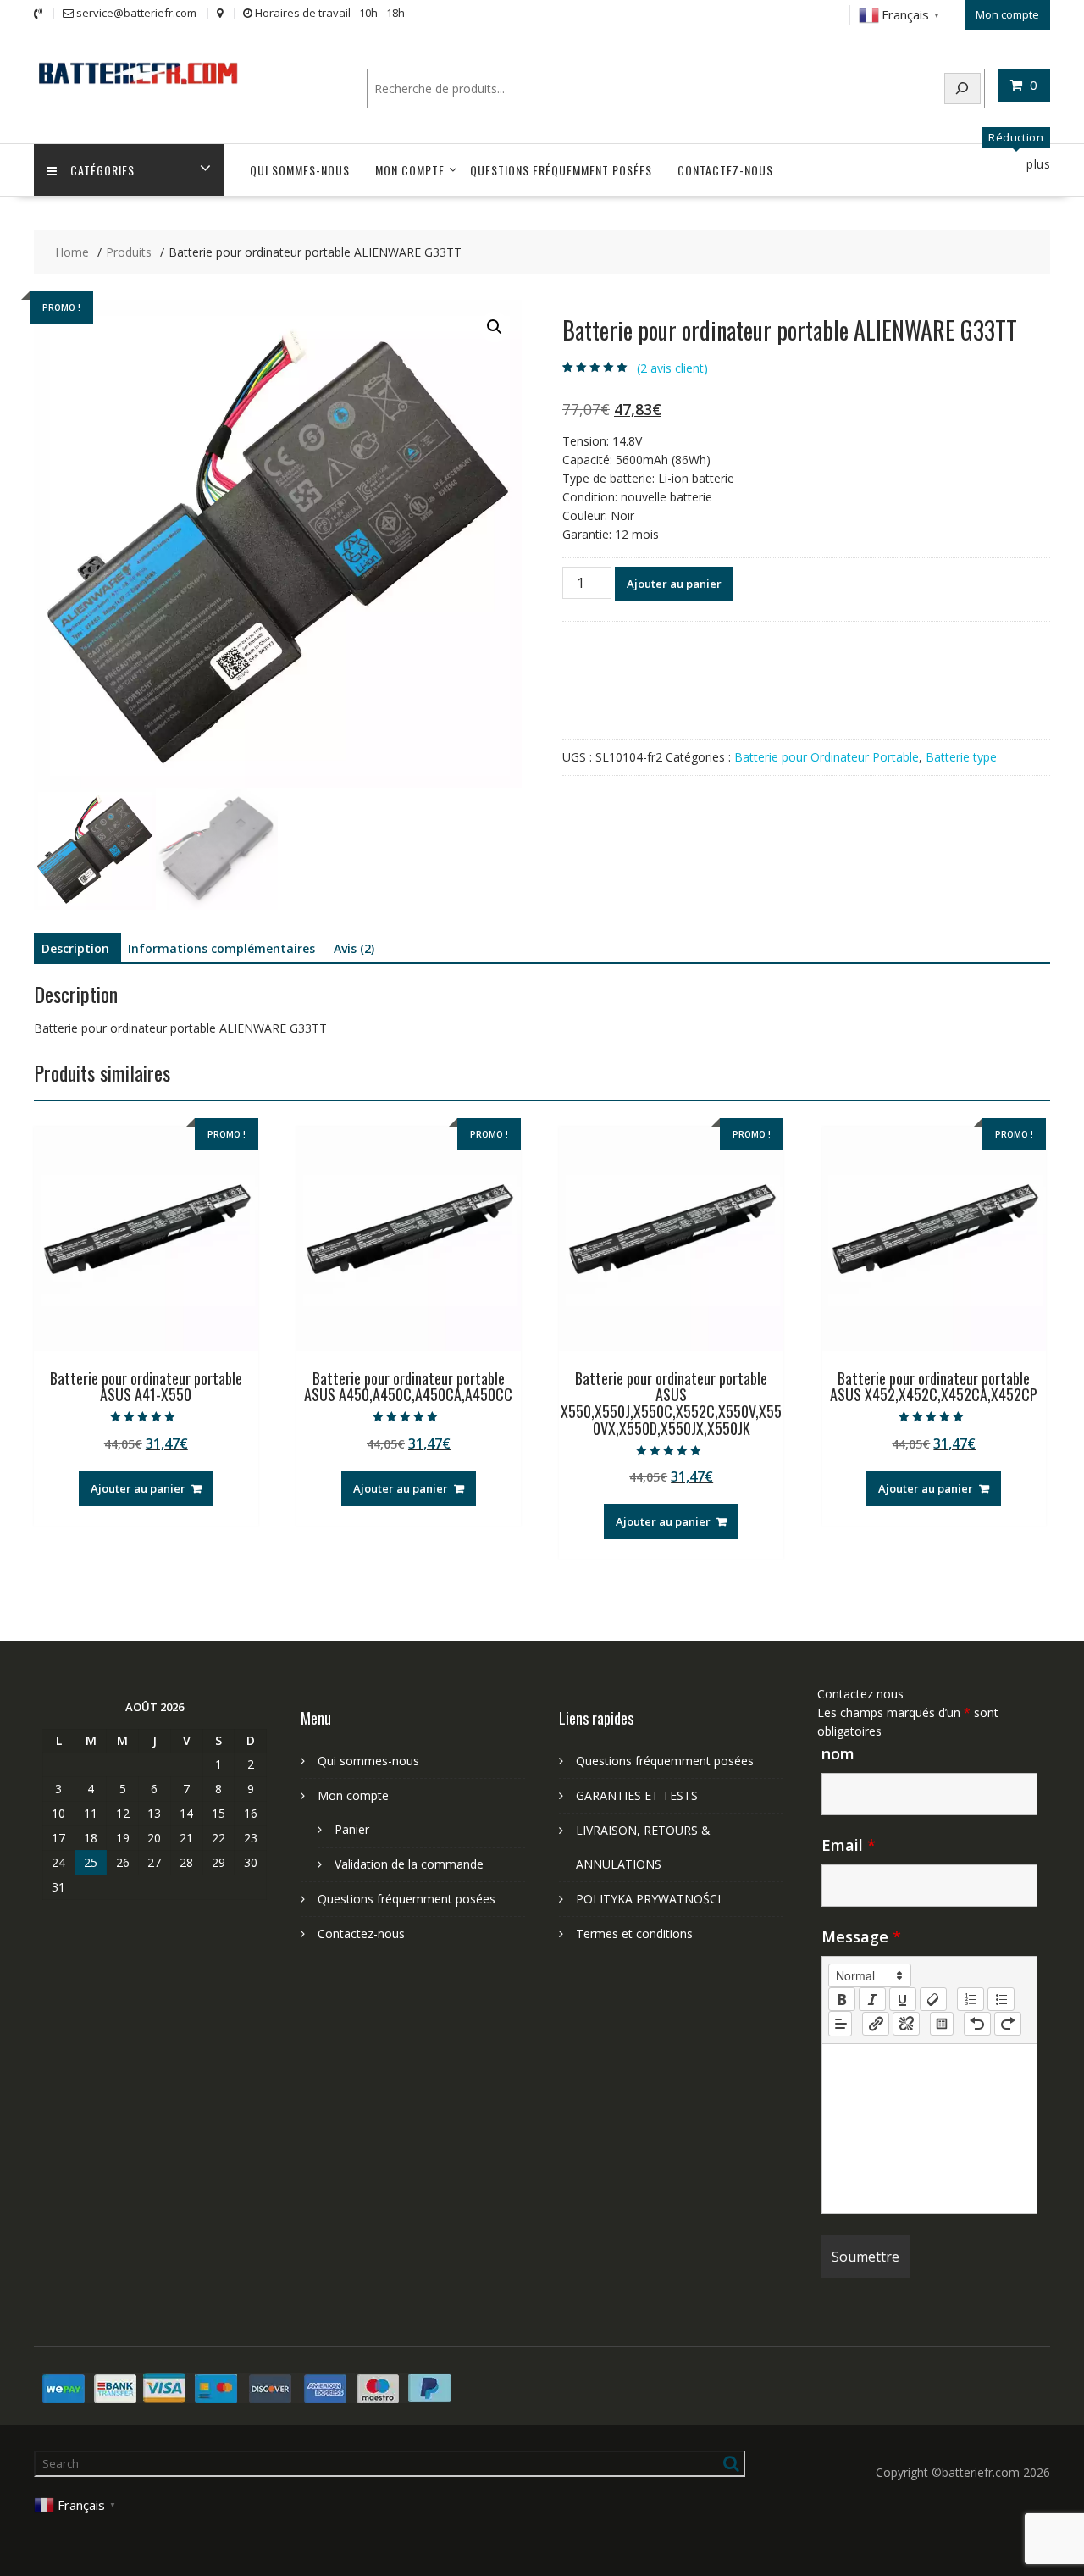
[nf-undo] (977, 2024)
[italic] (872, 1999)
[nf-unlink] (906, 2024)
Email (849, 1845)
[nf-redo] (1008, 2024)
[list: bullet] (1001, 1999)
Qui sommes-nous (300, 170)
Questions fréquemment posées (561, 170)
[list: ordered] (971, 1999)
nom (838, 1753)
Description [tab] (75, 948)
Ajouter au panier (674, 584)
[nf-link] (876, 2024)
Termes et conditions (634, 1933)
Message (861, 1936)
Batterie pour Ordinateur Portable (827, 757)
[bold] (842, 1999)
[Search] (963, 89)
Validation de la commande (409, 1864)
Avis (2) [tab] (354, 948)
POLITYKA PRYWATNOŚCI (648, 1899)
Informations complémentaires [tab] (221, 948)
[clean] (933, 1999)
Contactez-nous (725, 170)
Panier (352, 1829)
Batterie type (961, 757)
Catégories (102, 170)
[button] (495, 327)
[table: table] (942, 2024)
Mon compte (1007, 14)
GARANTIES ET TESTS (637, 1795)
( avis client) (672, 368)
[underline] (903, 1999)
